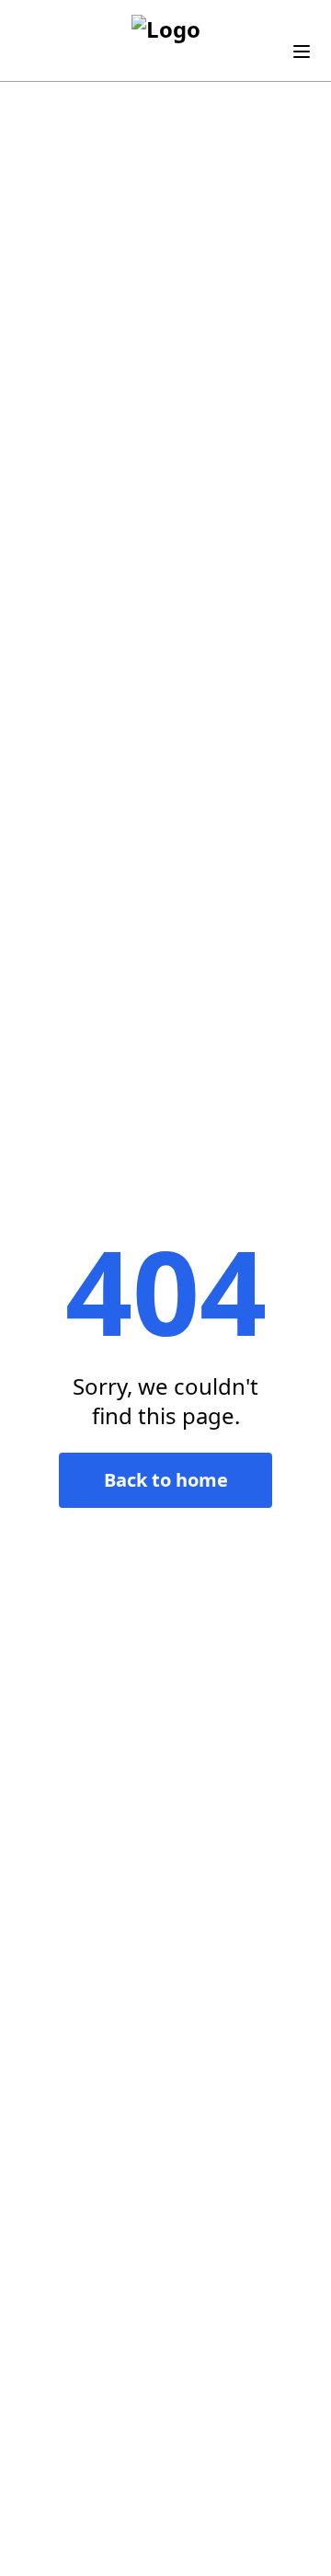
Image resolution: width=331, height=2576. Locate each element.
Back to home (166, 1480)
